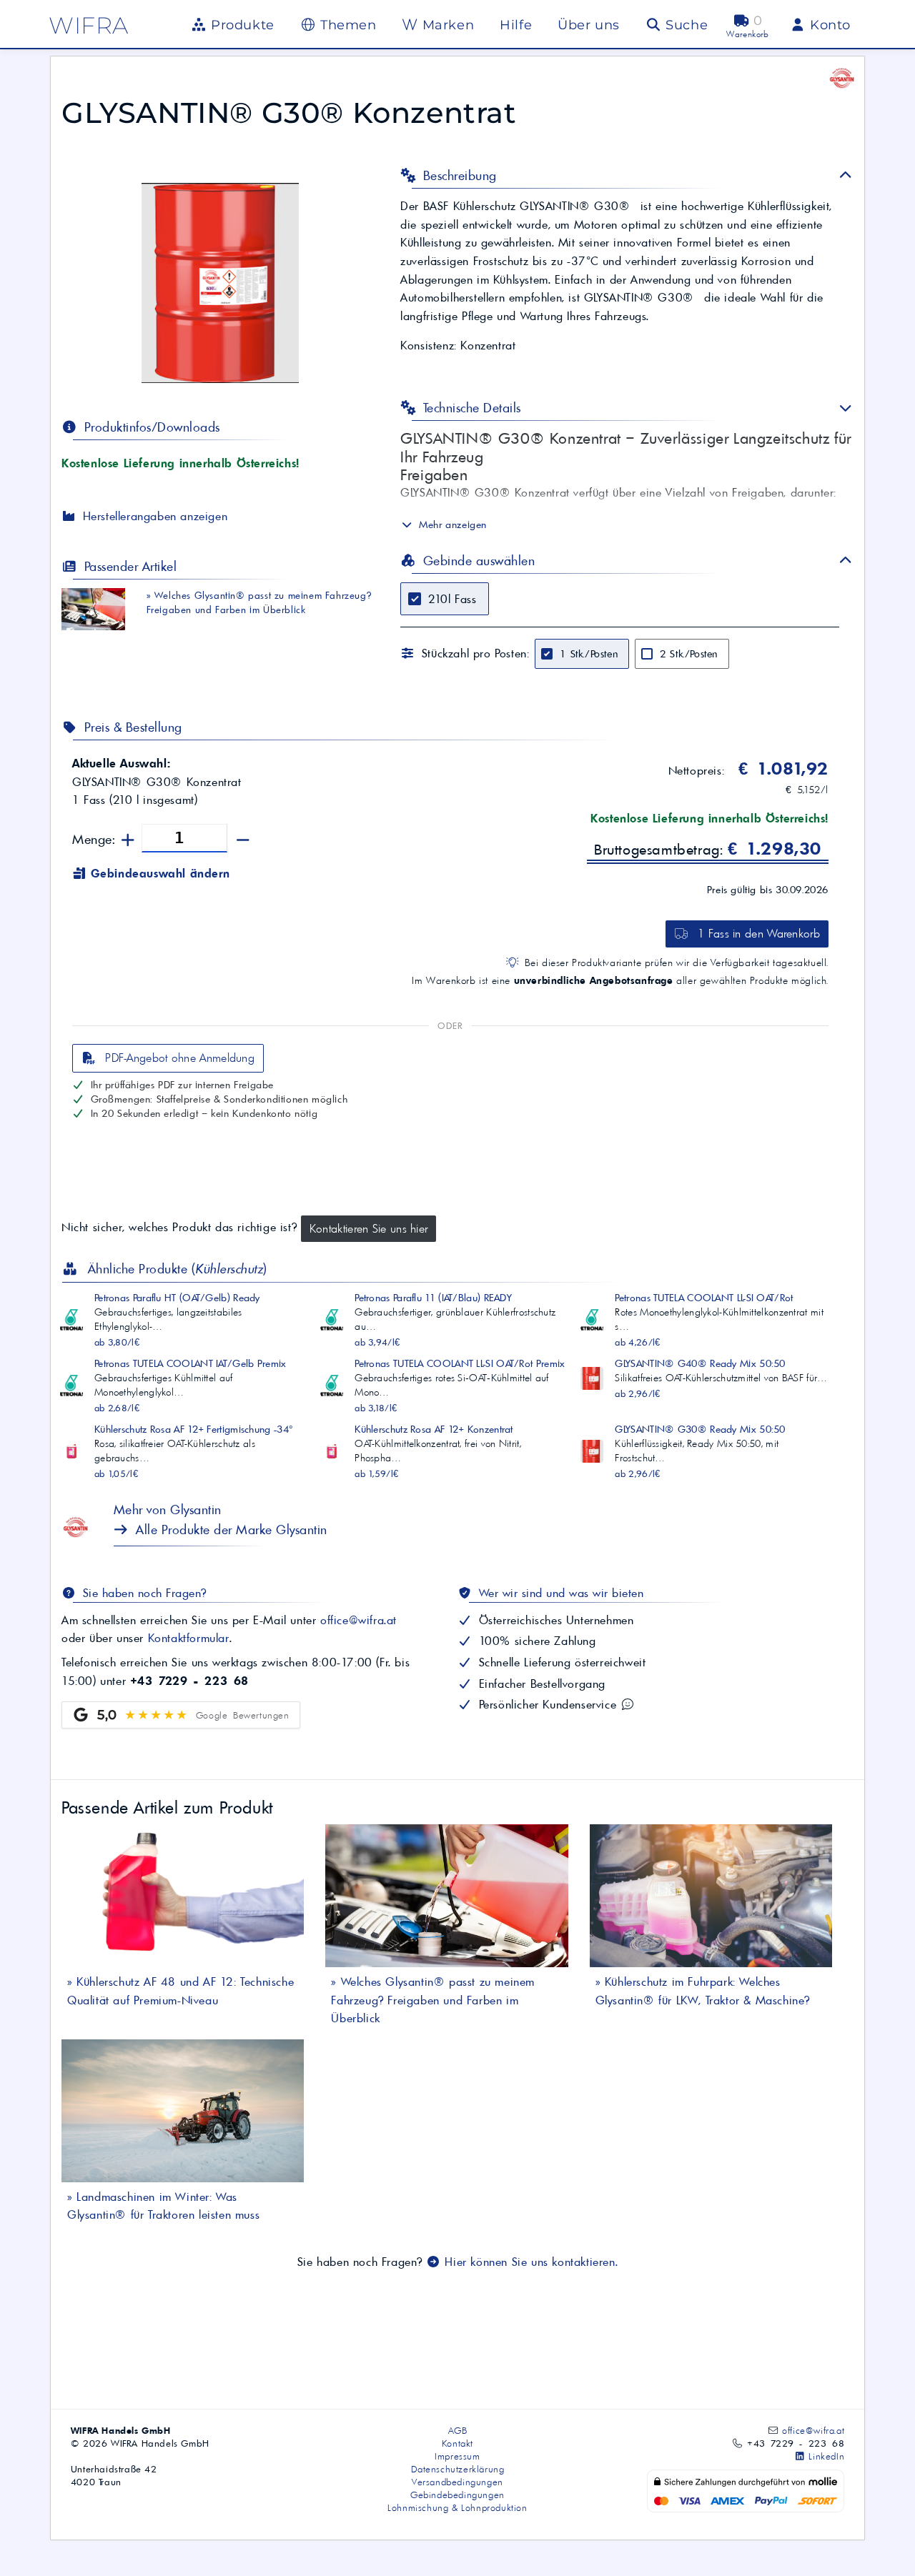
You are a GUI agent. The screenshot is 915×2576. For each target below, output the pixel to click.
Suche (685, 25)
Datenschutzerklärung (458, 2469)
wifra (89, 25)
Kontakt (457, 2443)
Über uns (589, 25)
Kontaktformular (189, 1638)
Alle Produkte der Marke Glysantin (230, 1530)
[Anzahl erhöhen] (128, 841)
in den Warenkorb (759, 933)
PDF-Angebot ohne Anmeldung (178, 1058)
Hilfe (516, 25)
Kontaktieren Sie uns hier (369, 1228)
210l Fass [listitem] (452, 599)
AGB (458, 2430)
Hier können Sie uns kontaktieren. (529, 2262)
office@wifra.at (358, 1620)
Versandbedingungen (457, 2482)
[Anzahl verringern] (243, 841)
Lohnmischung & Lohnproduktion (457, 2507)
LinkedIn (825, 2456)
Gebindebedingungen (457, 2495)
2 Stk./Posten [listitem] (689, 654)
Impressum (457, 2456)
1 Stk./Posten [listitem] (589, 654)
